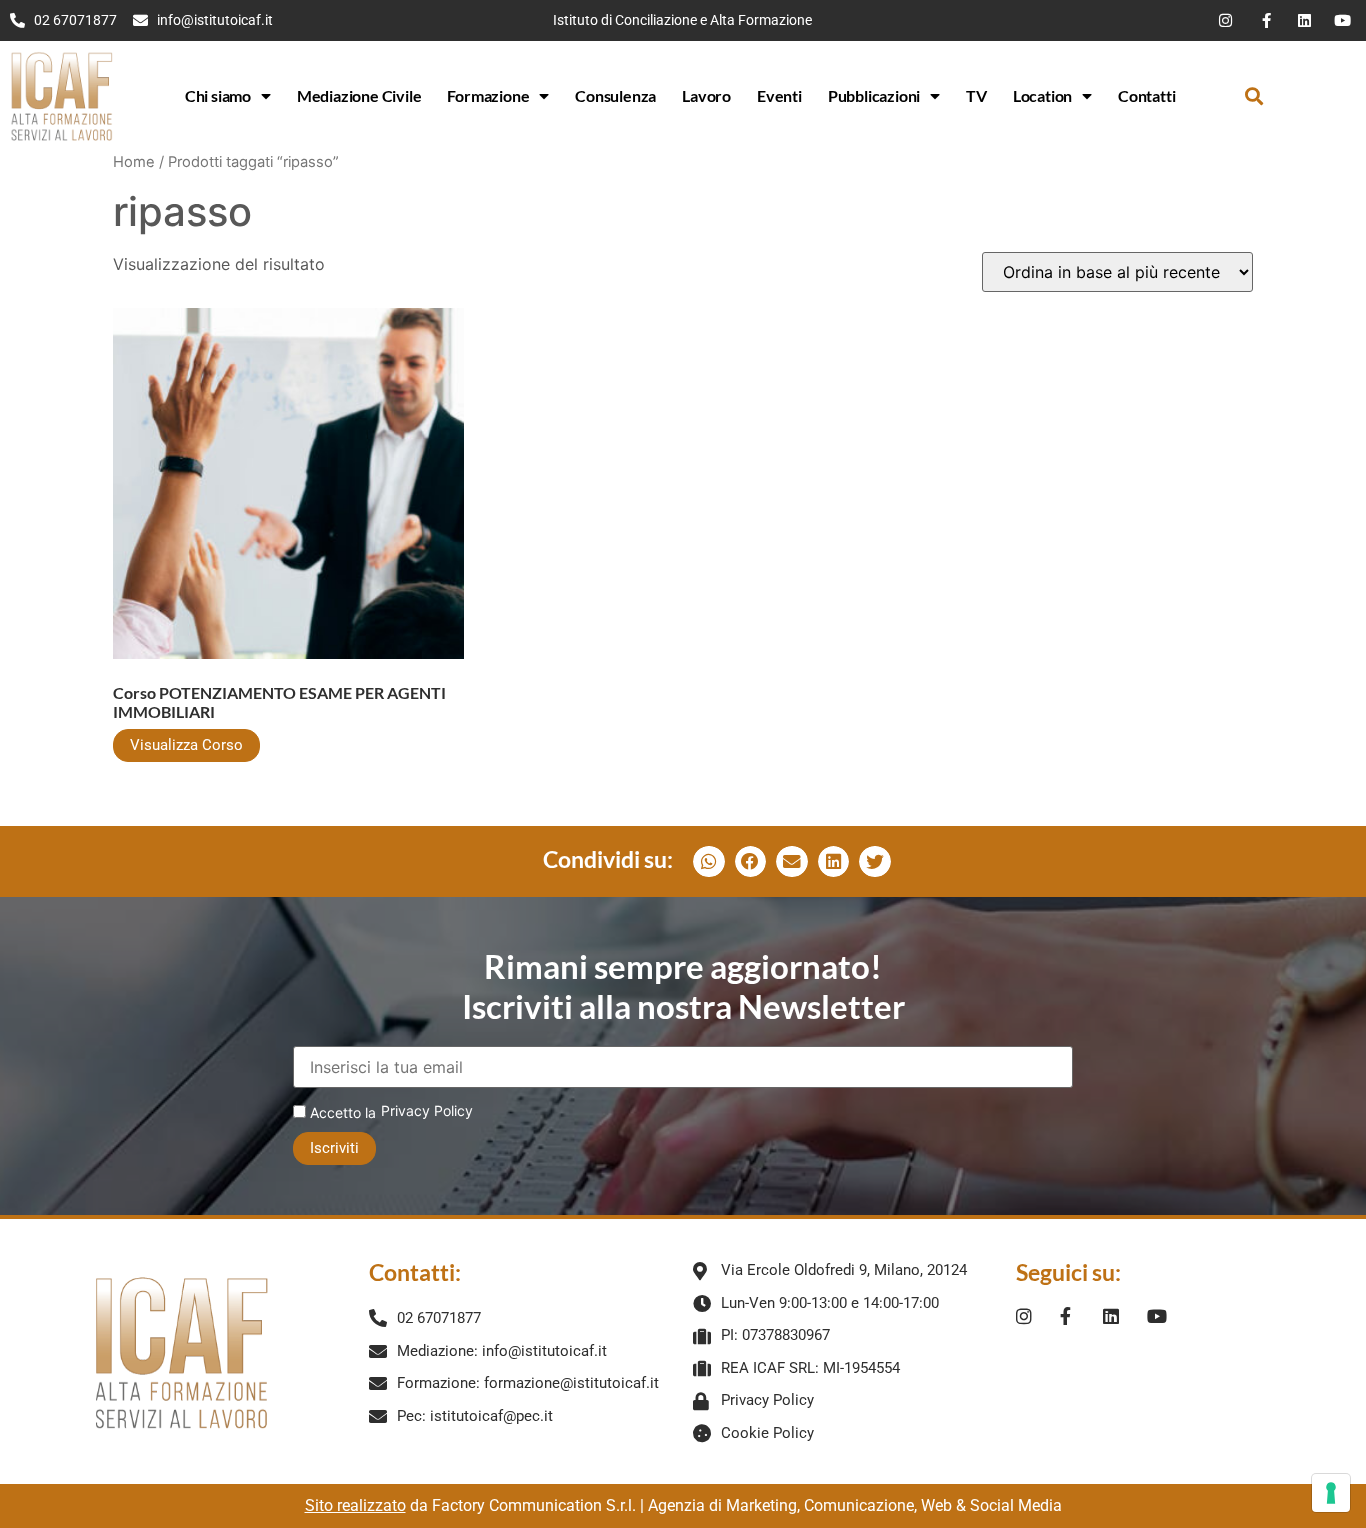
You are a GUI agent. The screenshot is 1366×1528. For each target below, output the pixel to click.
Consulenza (615, 95)
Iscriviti (334, 1148)
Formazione (488, 95)
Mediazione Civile (359, 95)
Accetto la (341, 1112)
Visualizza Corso (186, 745)
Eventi (779, 95)
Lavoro (706, 95)
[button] (1253, 96)
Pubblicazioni (874, 95)
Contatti (1146, 95)
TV (976, 95)
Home (134, 162)
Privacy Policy (427, 1110)
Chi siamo (218, 95)
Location (1042, 95)
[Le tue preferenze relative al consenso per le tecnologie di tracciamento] (1331, 1493)
